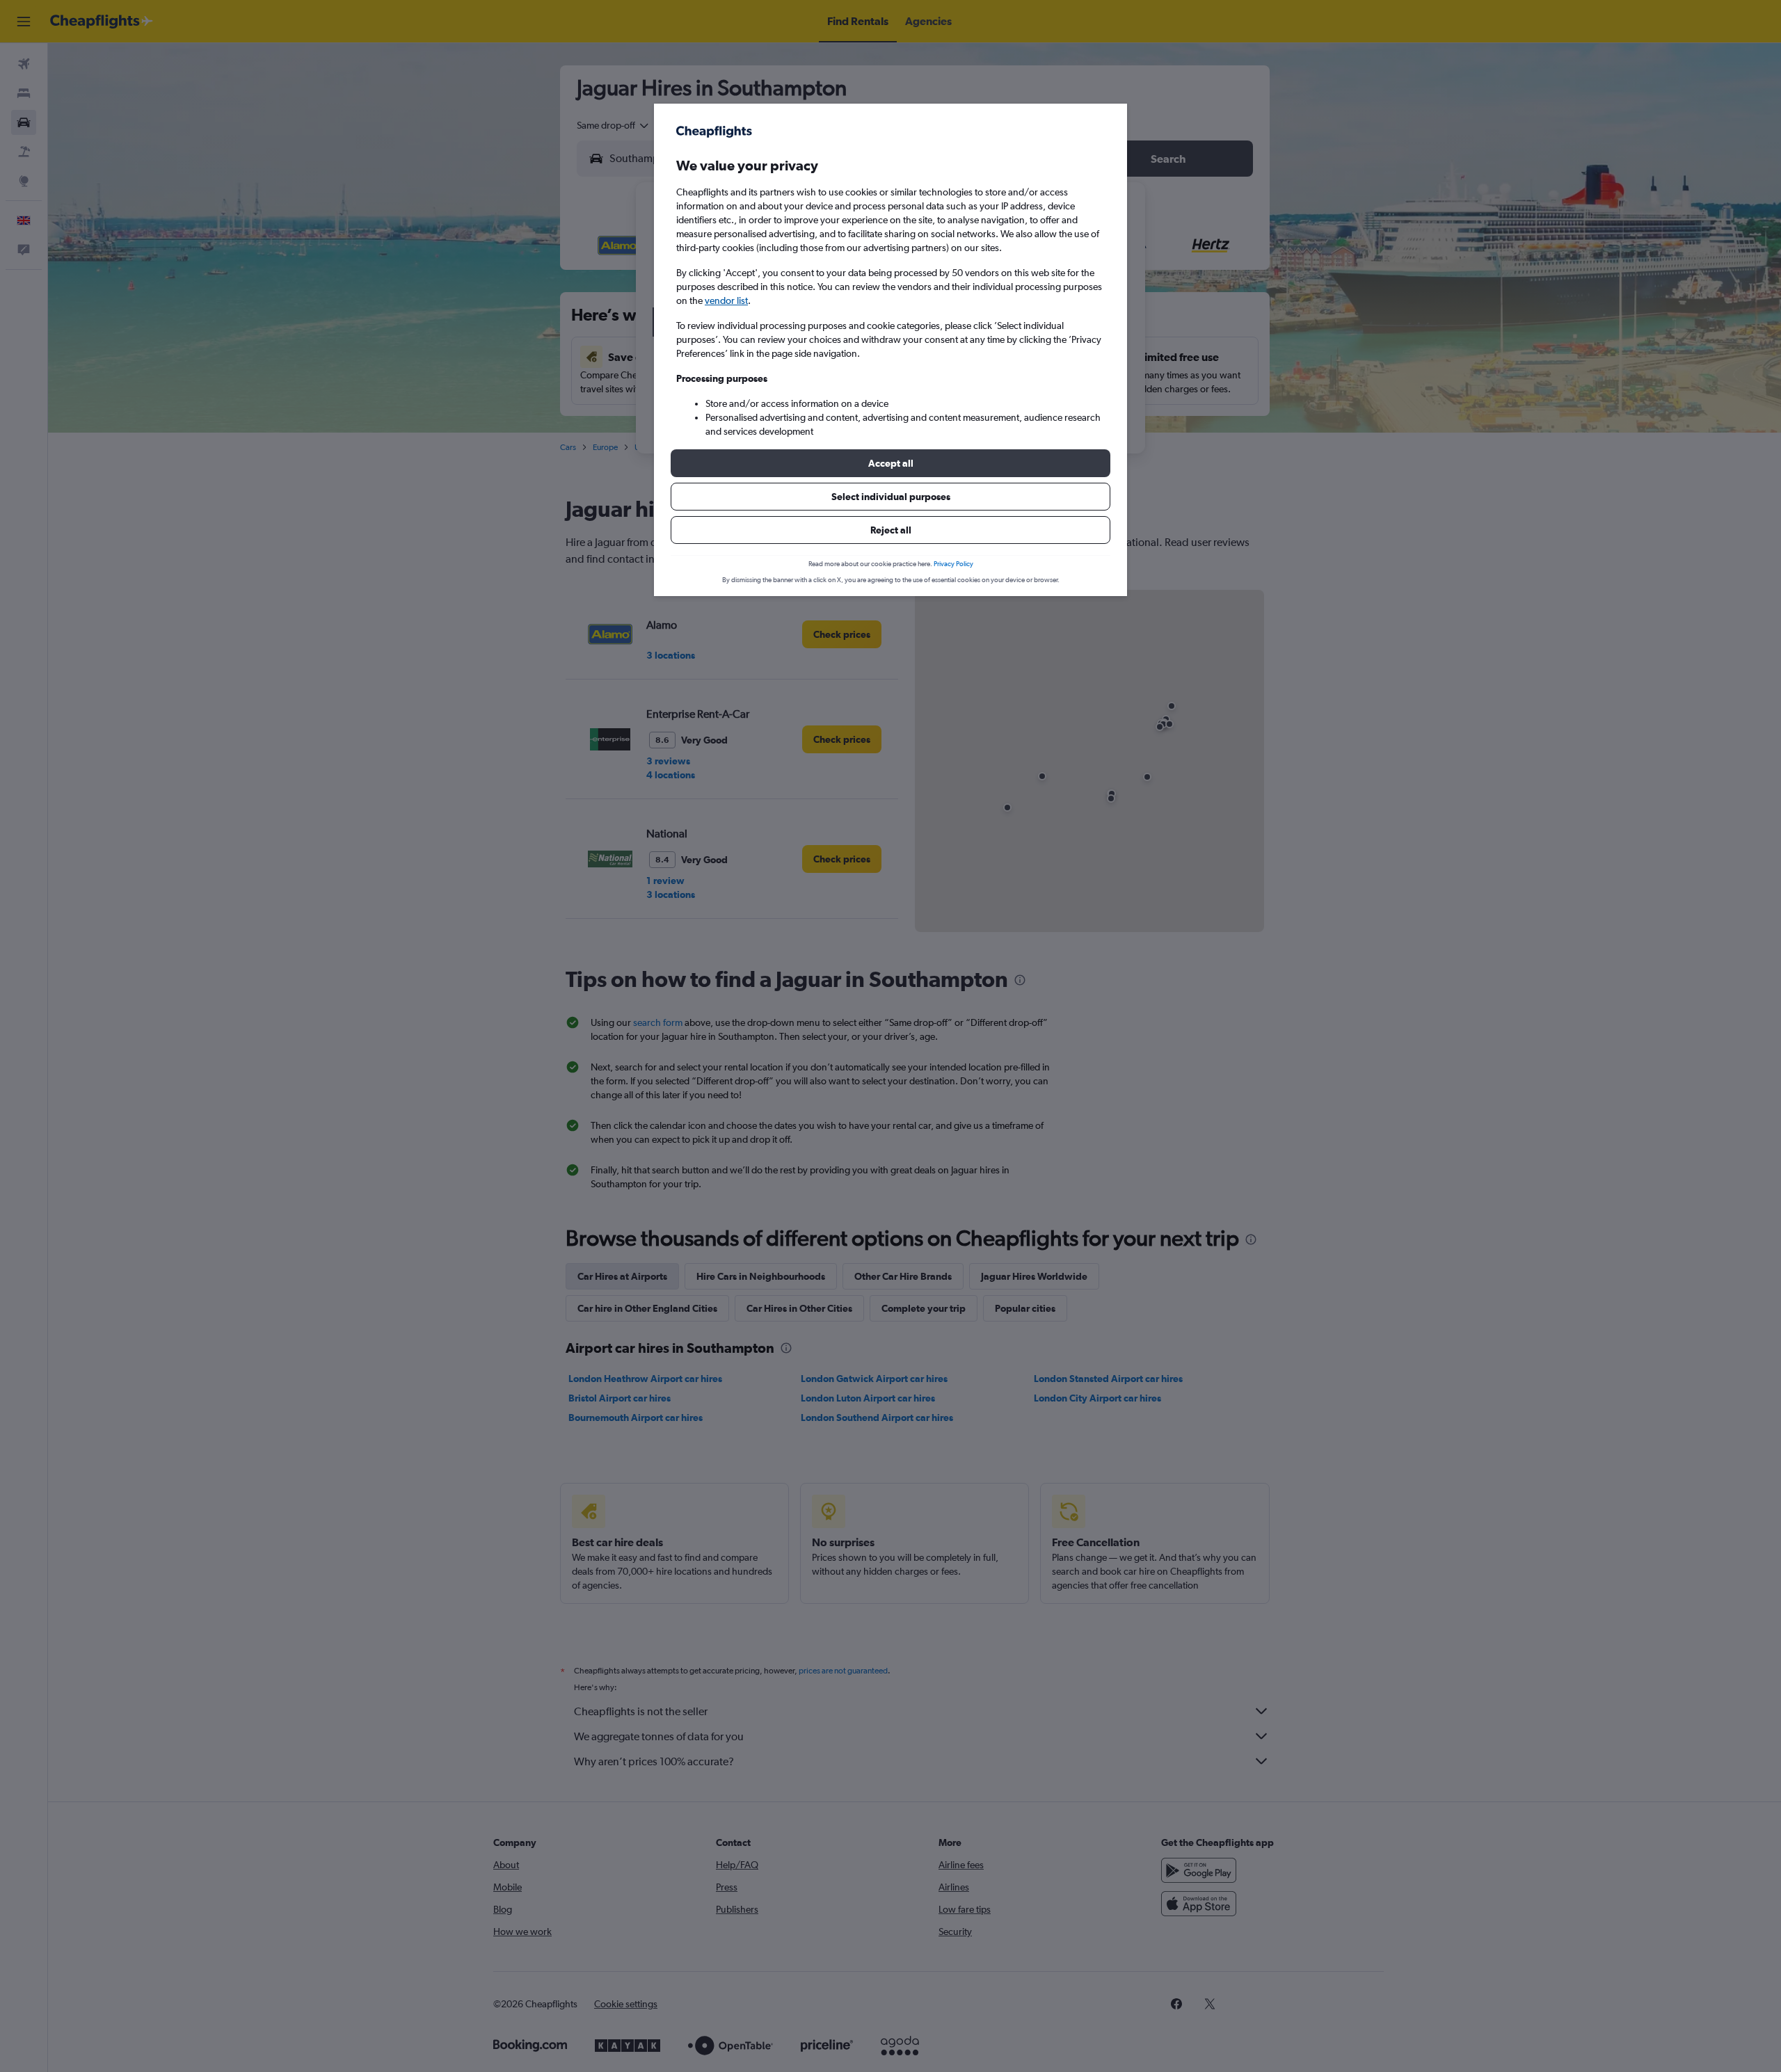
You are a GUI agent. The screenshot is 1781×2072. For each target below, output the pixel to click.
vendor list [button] (726, 300)
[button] (890, 463)
